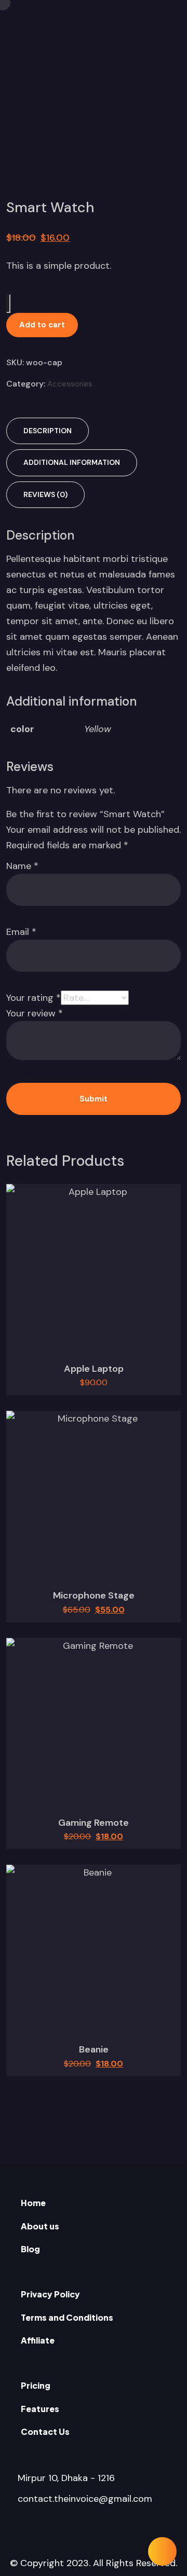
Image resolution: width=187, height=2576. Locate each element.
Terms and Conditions (67, 2317)
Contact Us (45, 2432)
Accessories (70, 384)
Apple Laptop (94, 1369)
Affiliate (38, 2340)
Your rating (34, 998)
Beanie (94, 2049)
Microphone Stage (94, 1595)
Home (33, 2203)
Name (22, 866)
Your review (35, 1013)
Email (21, 932)
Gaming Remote (94, 1823)
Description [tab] (48, 431)
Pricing (36, 2385)
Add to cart (42, 325)
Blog (30, 2249)
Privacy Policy (50, 2294)
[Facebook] (63, 2530)
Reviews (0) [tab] (45, 494)
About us (40, 2226)
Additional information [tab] (72, 462)
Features (40, 2409)
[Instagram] (124, 2530)
